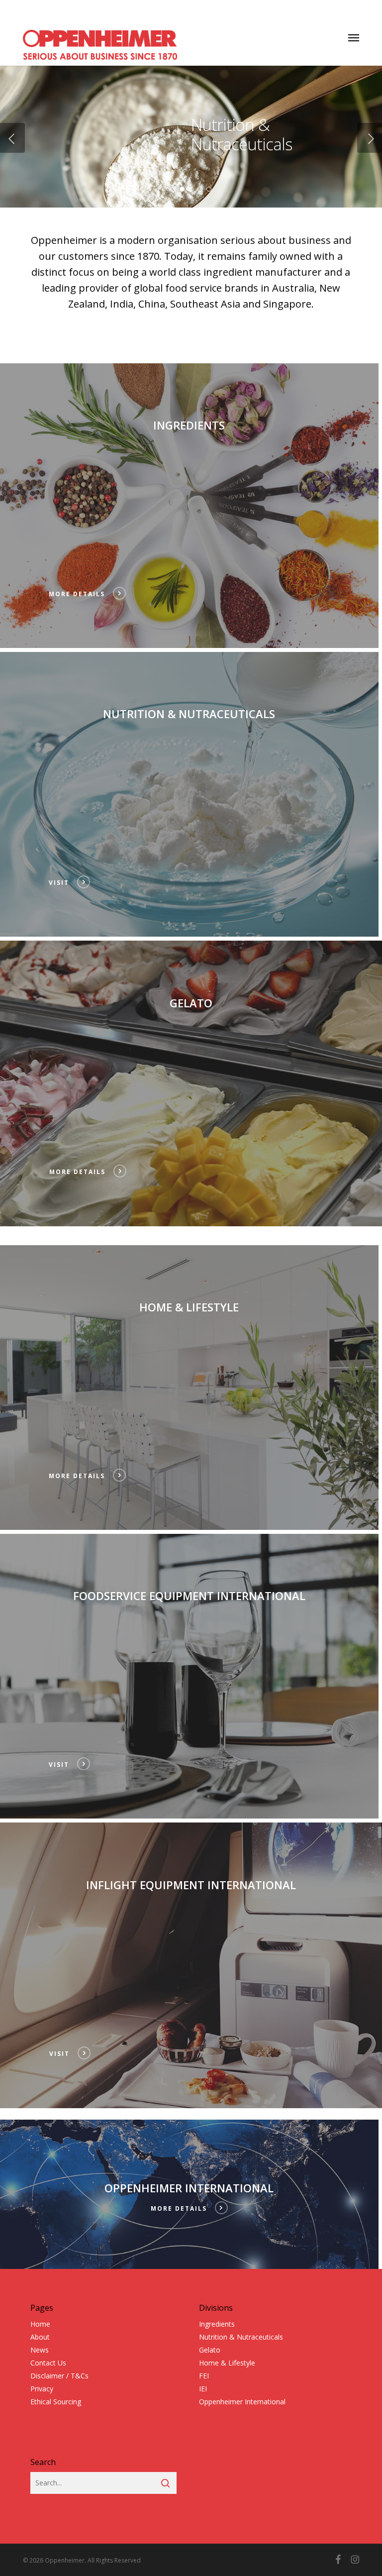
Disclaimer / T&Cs (59, 2376)
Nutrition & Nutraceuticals (241, 2337)
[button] (354, 37)
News (40, 2350)
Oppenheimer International (242, 2402)
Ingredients (217, 2324)
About (40, 2337)
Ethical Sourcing (56, 2402)
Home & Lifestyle (227, 2363)
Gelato (210, 2350)
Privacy (42, 2389)
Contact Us (48, 2363)
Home (40, 2324)
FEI (204, 2376)
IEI (203, 2389)
